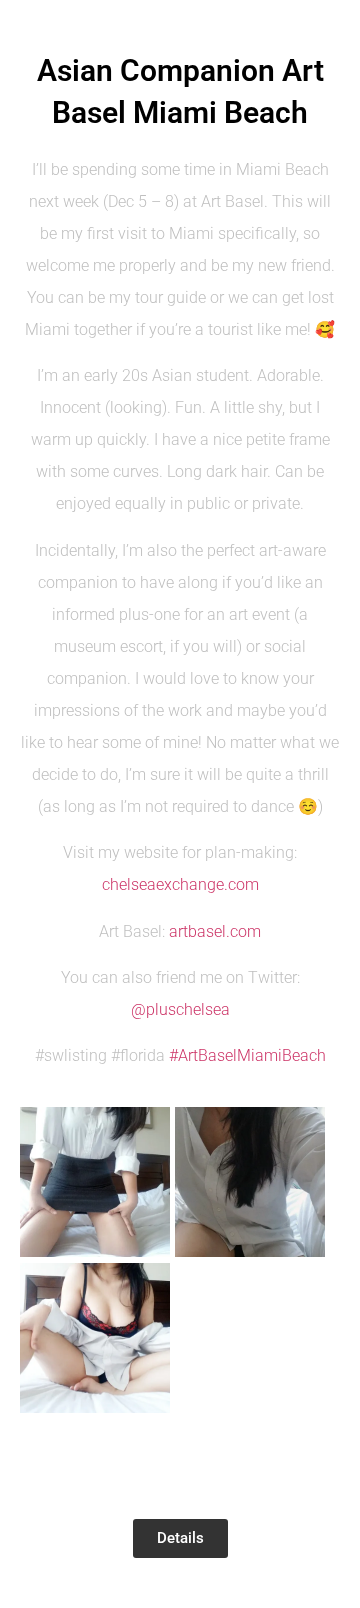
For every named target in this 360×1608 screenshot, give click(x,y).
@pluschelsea (180, 1009)
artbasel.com (215, 931)
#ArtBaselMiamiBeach (247, 1055)
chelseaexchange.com (180, 884)
